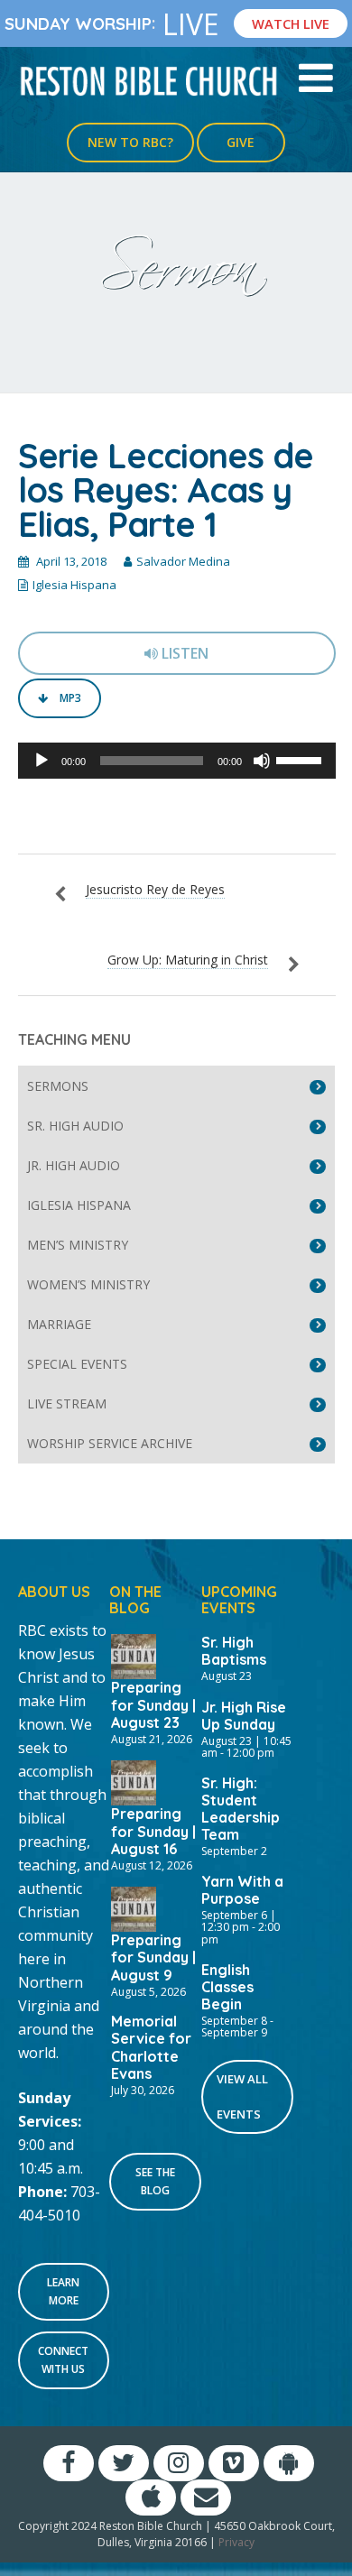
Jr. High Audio (74, 1165)
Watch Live (291, 23)
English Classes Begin (227, 1987)
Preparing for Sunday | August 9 (153, 1957)
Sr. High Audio (75, 1126)
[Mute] (262, 761)
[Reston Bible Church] (149, 79)
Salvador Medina (183, 561)
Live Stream (67, 1403)
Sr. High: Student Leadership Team (241, 1809)
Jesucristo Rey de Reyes (155, 889)
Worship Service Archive (110, 1443)
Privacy (236, 2542)
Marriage (59, 1324)
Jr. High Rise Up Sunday (244, 1716)
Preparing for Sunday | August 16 (153, 1831)
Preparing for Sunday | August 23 (153, 1704)
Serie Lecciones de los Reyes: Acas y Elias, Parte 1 (166, 490)
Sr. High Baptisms (234, 1651)
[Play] (42, 761)
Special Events (77, 1364)
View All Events (242, 2096)
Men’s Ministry (78, 1245)
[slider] (301, 759)
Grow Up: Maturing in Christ (188, 960)
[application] (177, 761)
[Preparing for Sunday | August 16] (134, 1781)
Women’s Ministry (88, 1284)
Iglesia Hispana (74, 585)
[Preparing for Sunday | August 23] (134, 1655)
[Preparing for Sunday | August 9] (134, 1907)
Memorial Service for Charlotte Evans (151, 2047)
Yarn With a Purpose (242, 1890)
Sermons (58, 1086)
